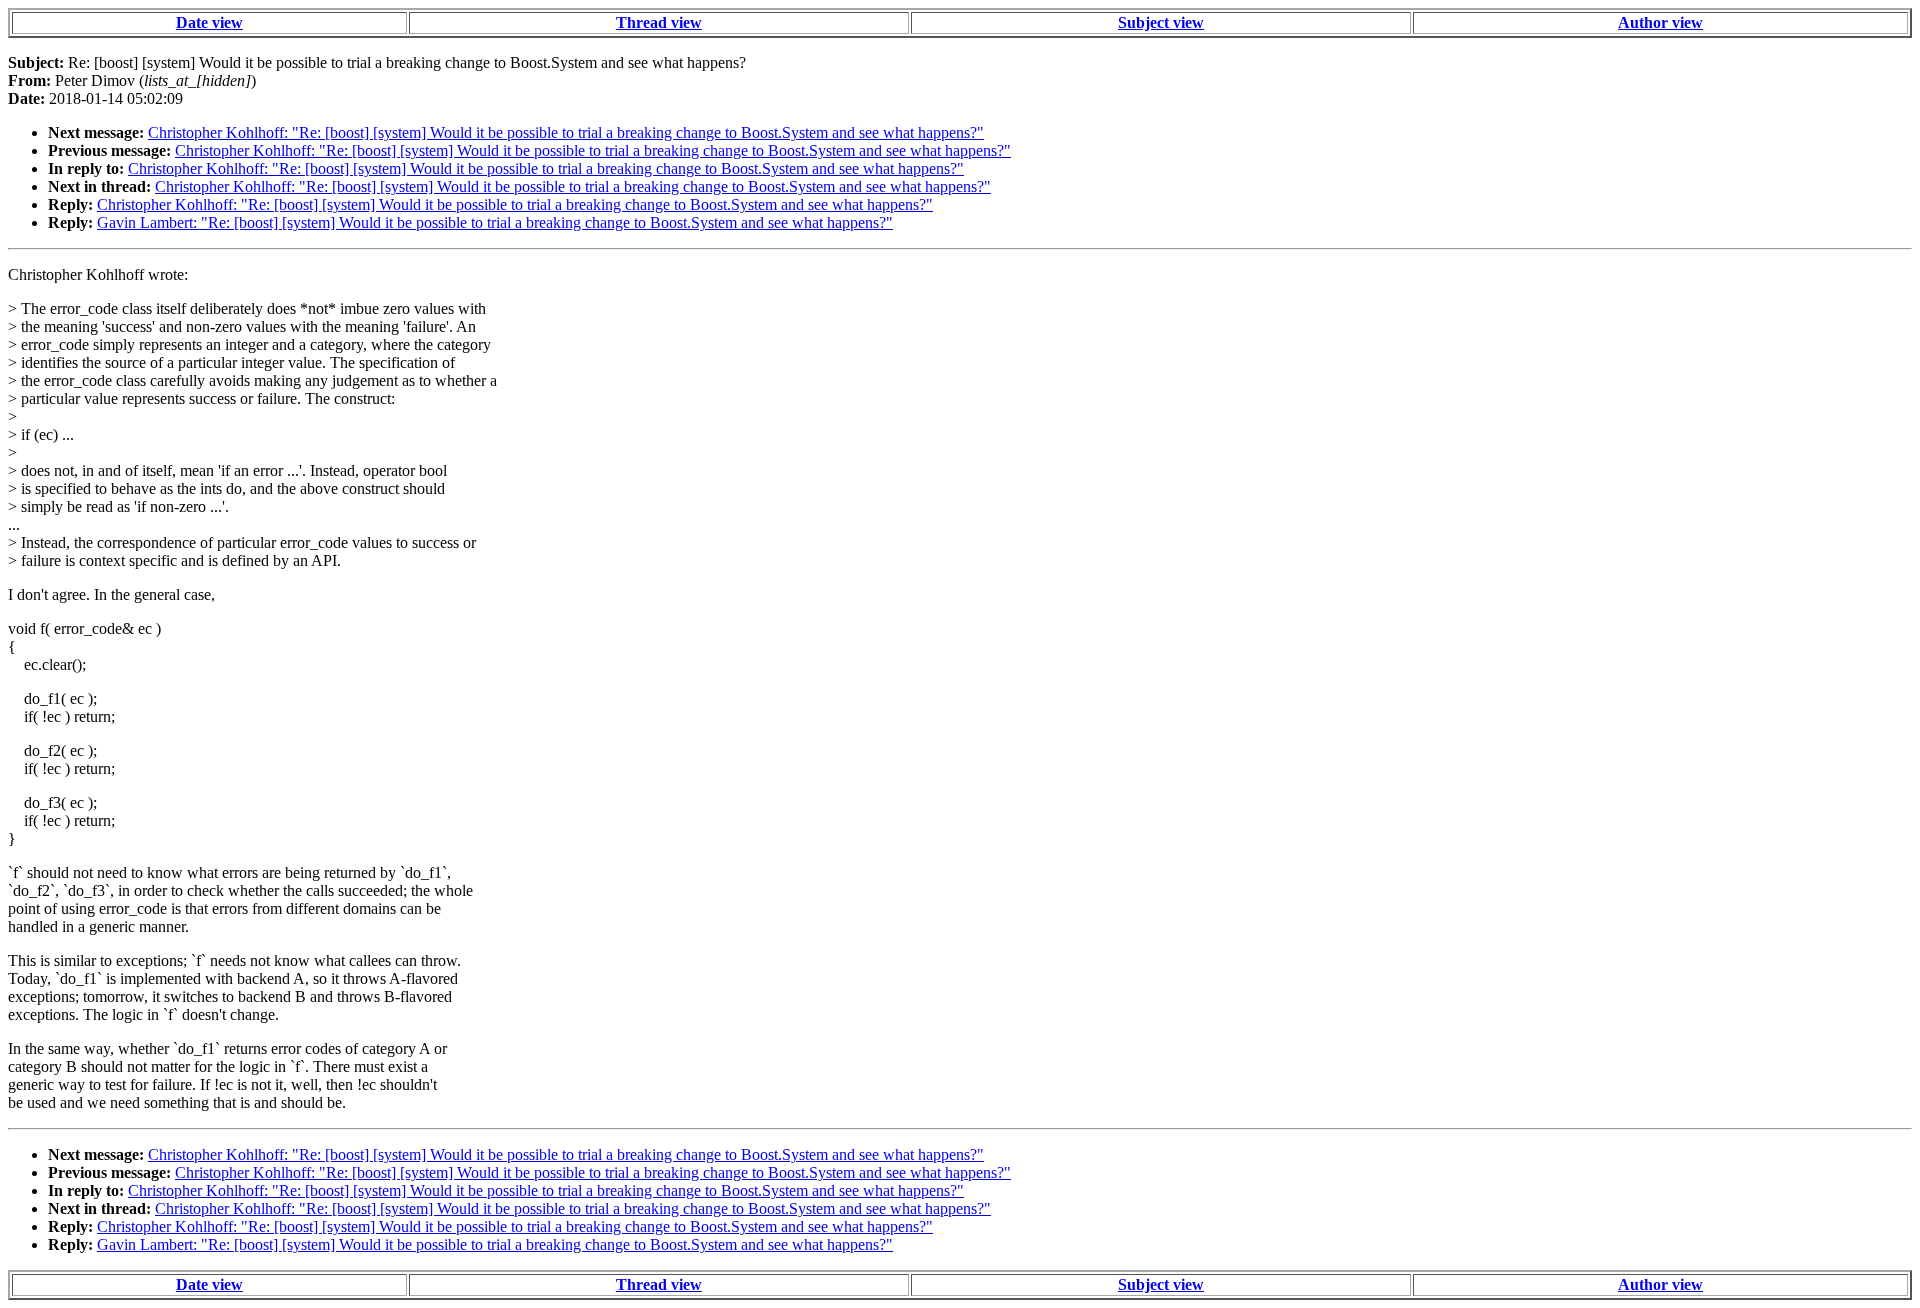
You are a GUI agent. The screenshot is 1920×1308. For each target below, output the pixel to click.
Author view (1660, 22)
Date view (209, 22)
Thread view (659, 22)
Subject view (1161, 22)
